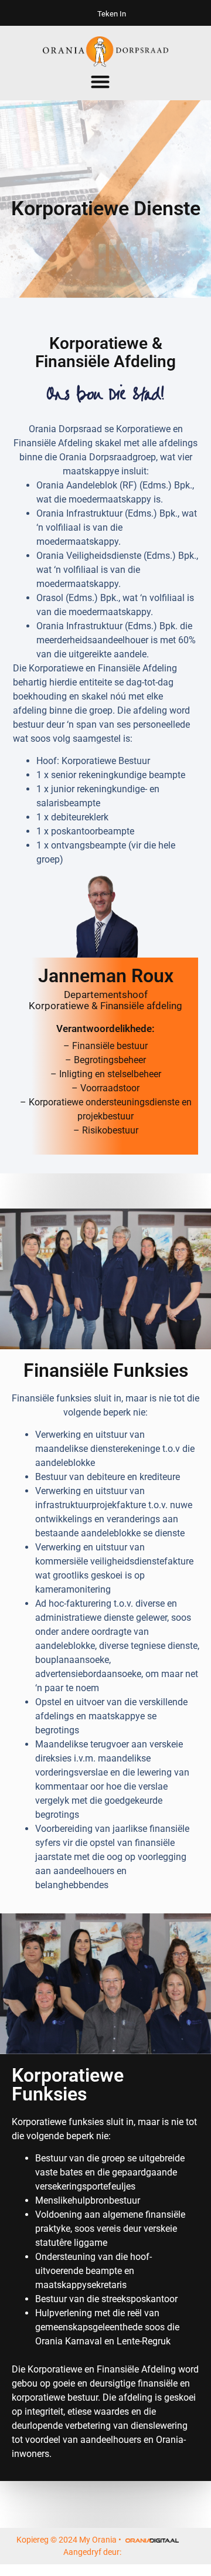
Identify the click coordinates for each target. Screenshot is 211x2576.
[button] (101, 82)
